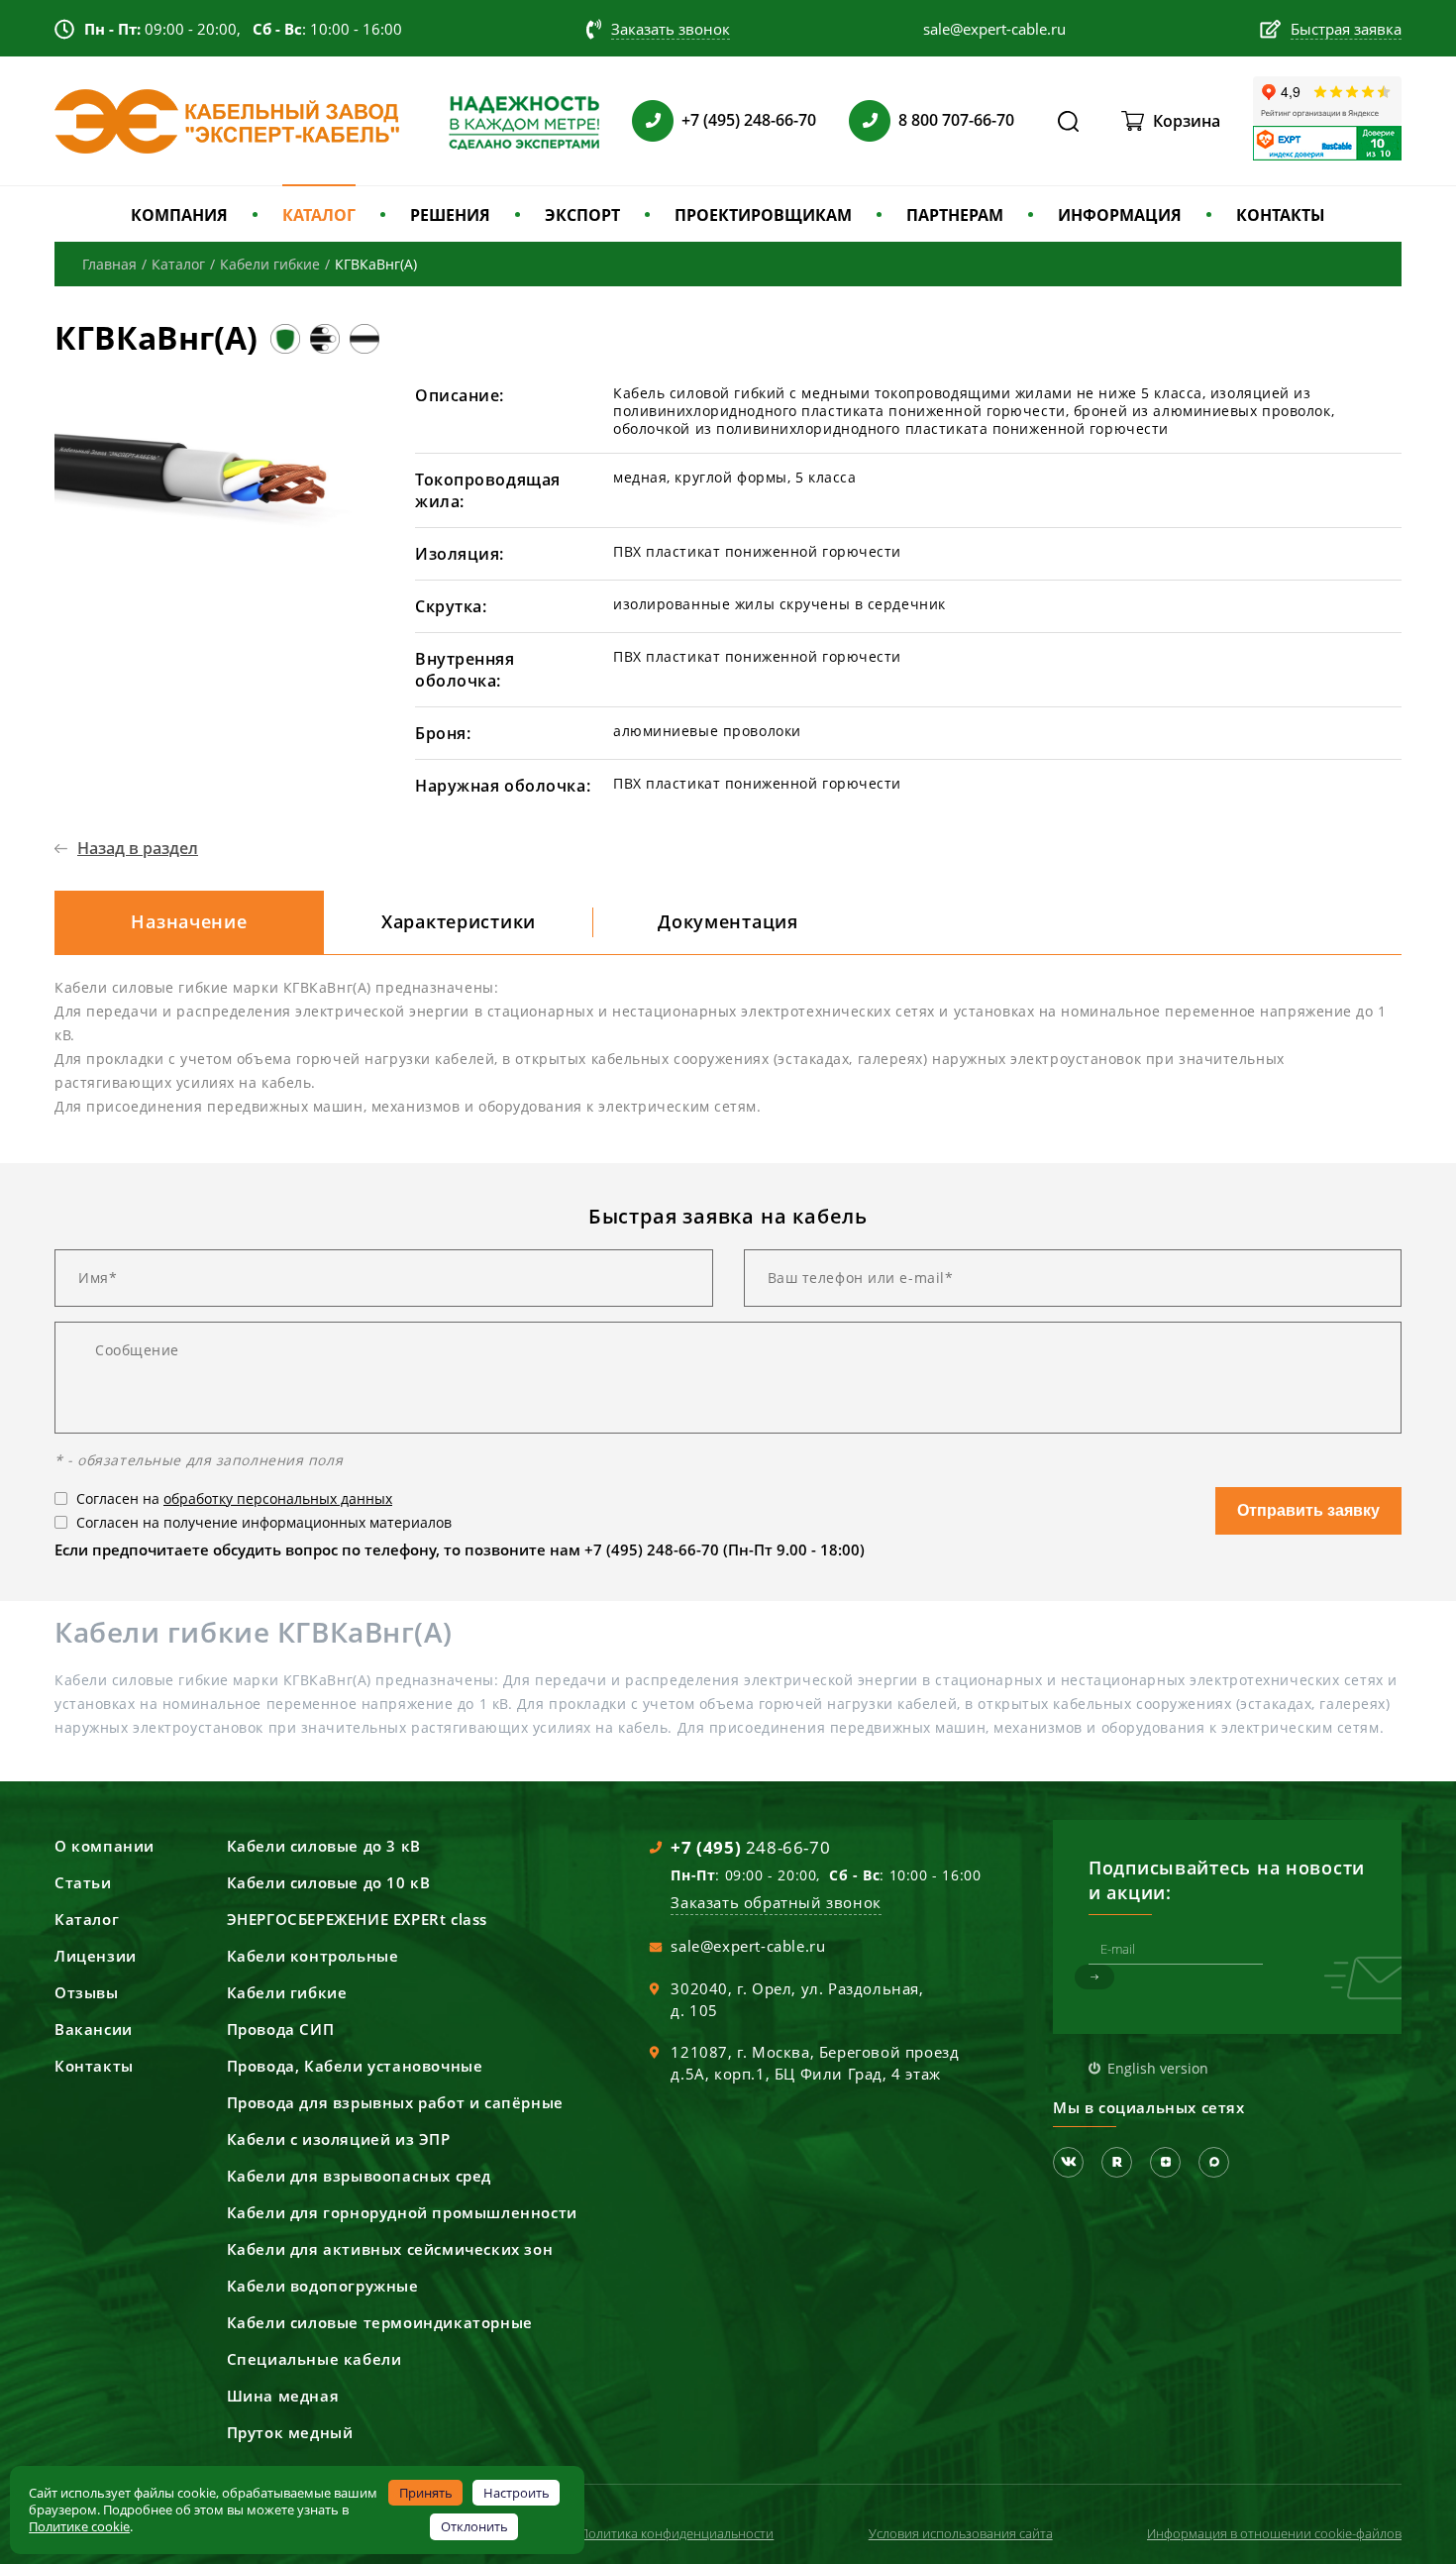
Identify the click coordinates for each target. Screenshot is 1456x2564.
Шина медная (283, 2396)
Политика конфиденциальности (676, 2533)
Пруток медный (290, 2432)
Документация (728, 921)
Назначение (189, 921)
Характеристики (459, 921)
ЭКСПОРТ (582, 215)
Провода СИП (281, 2029)
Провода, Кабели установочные (355, 2066)
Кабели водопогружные (323, 2286)
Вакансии (94, 2029)
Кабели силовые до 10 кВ (329, 1882)
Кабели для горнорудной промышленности (402, 2212)
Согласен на (234, 1498)
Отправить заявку (1308, 1510)
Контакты (94, 2066)
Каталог (87, 1919)
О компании (104, 1846)
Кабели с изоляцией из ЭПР (339, 2139)
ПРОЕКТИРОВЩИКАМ (763, 215)
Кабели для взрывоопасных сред (359, 2176)
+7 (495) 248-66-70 (749, 120)
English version (1158, 2068)
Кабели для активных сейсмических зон (390, 2249)
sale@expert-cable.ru (748, 1946)
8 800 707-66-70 (956, 120)
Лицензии (96, 1956)
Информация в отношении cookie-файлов (1274, 2533)
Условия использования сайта (961, 2533)
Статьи (83, 1882)
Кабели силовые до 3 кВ (324, 1846)
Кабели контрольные (313, 1956)
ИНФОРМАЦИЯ (1120, 215)
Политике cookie (79, 2526)
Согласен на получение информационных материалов (264, 1522)
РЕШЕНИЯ (450, 215)
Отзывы (87, 1992)
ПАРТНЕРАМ (955, 215)
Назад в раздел (138, 848)
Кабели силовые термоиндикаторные (380, 2322)
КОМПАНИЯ (179, 215)
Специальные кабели (314, 2359)
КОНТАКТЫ (1281, 215)
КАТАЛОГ (319, 215)
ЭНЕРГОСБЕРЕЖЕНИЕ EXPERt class (357, 1919)
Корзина (1187, 121)
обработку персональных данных (278, 1498)
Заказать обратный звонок (776, 1902)
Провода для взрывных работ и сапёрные (395, 2102)
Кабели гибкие (287, 1992)
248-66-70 (750, 1847)
